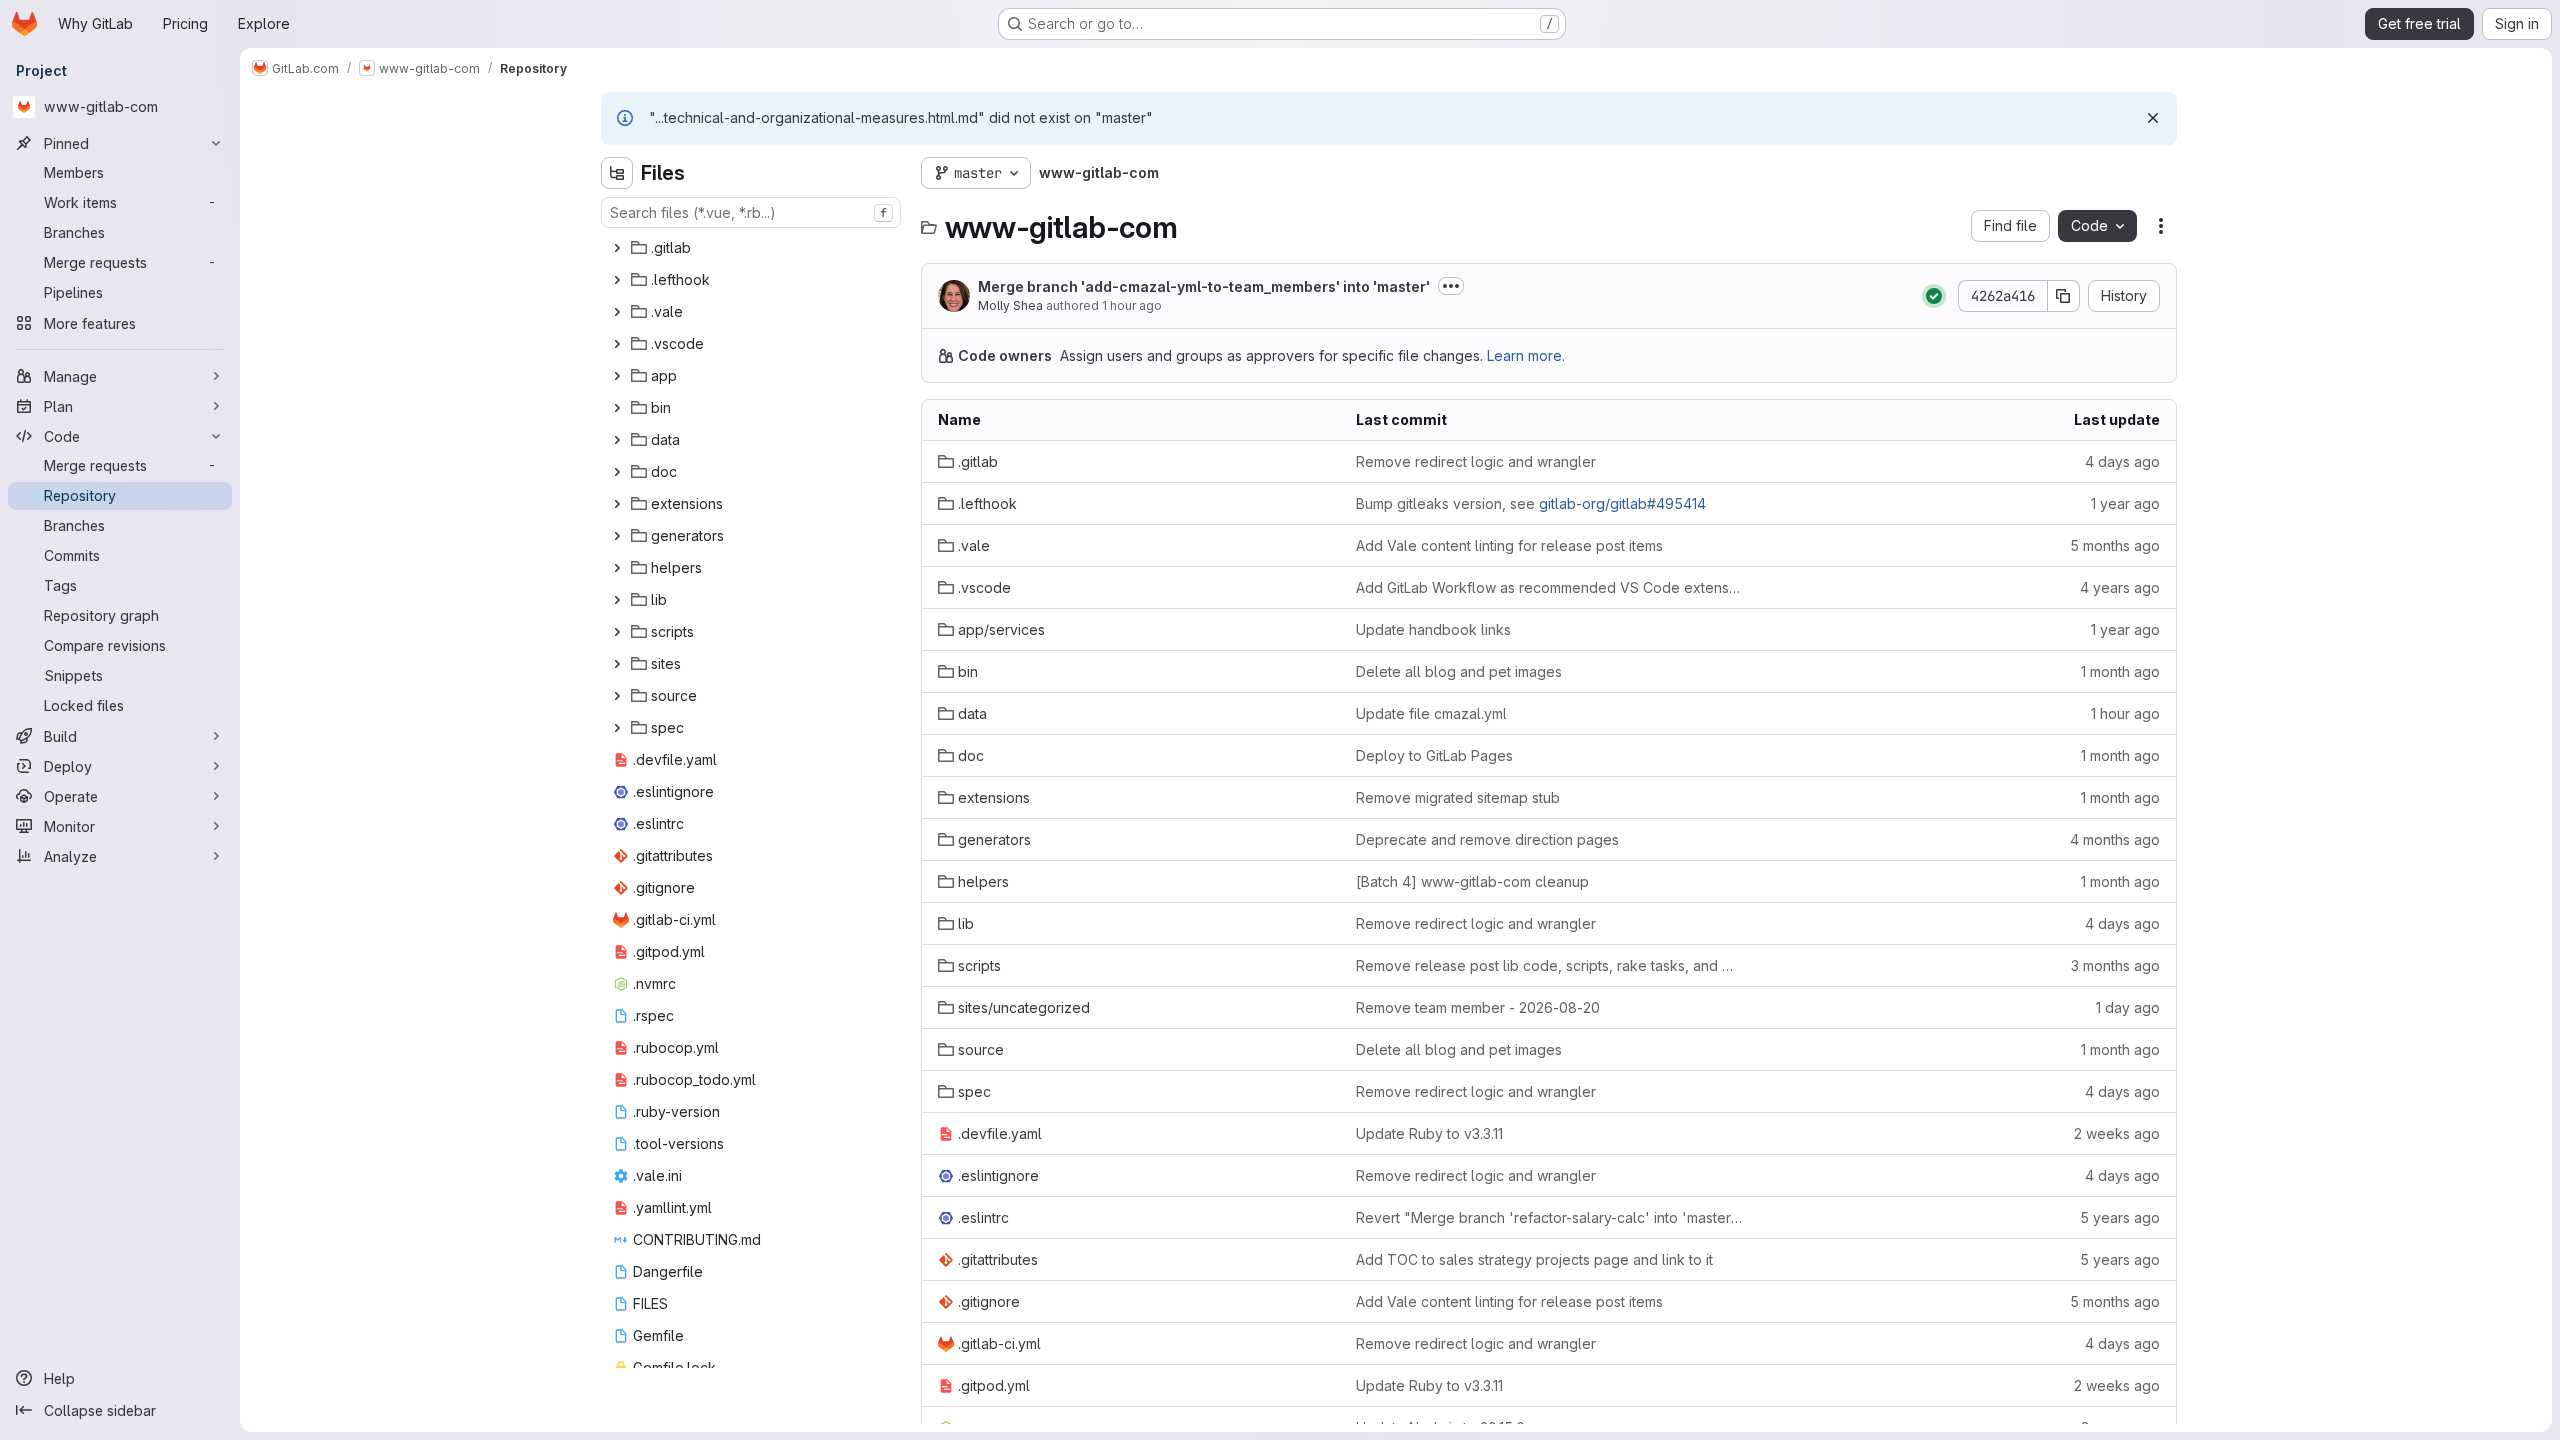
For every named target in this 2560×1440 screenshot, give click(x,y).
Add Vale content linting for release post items (1509, 545)
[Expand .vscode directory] (617, 344)
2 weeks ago (2117, 1133)
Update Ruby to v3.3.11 (1429, 1133)
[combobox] (751, 212)
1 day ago (2128, 1007)
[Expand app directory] (617, 376)
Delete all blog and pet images (1459, 671)
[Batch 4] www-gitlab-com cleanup (1472, 881)
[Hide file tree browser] (617, 173)
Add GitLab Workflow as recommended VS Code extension (1549, 587)
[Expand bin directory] (617, 408)
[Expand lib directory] (617, 600)
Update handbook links (1433, 629)
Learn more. (1526, 355)
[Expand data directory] (617, 440)
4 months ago (2115, 839)
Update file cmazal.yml (1431, 713)
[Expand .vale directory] (617, 312)
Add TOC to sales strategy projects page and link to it (1534, 1259)
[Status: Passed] (1934, 296)
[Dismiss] (2153, 118)
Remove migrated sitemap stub (1458, 797)
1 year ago (2125, 503)
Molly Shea (1010, 305)
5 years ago (2120, 1217)
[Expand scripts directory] (617, 632)
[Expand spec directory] (617, 728)
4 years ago (2120, 587)
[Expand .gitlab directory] (617, 248)
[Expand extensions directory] (617, 504)
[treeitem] (753, 248)
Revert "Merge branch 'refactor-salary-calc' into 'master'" (1549, 1217)
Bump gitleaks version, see (1531, 503)
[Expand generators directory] (617, 536)
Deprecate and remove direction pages (1487, 839)
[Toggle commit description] (1451, 286)
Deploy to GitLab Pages (1434, 755)
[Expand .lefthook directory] (617, 280)
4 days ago (2122, 461)
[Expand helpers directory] (617, 568)
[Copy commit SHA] (2064, 296)
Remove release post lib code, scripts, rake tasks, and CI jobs (1549, 965)
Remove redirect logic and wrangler (1476, 461)
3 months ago (2115, 965)
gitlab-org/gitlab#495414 (1622, 503)
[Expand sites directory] (617, 664)
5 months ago (2115, 545)
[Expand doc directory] (617, 472)
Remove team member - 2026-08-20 (1478, 1007)
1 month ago (2120, 671)
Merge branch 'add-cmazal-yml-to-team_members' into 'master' (1204, 286)
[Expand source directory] (617, 696)
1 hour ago (1132, 305)
